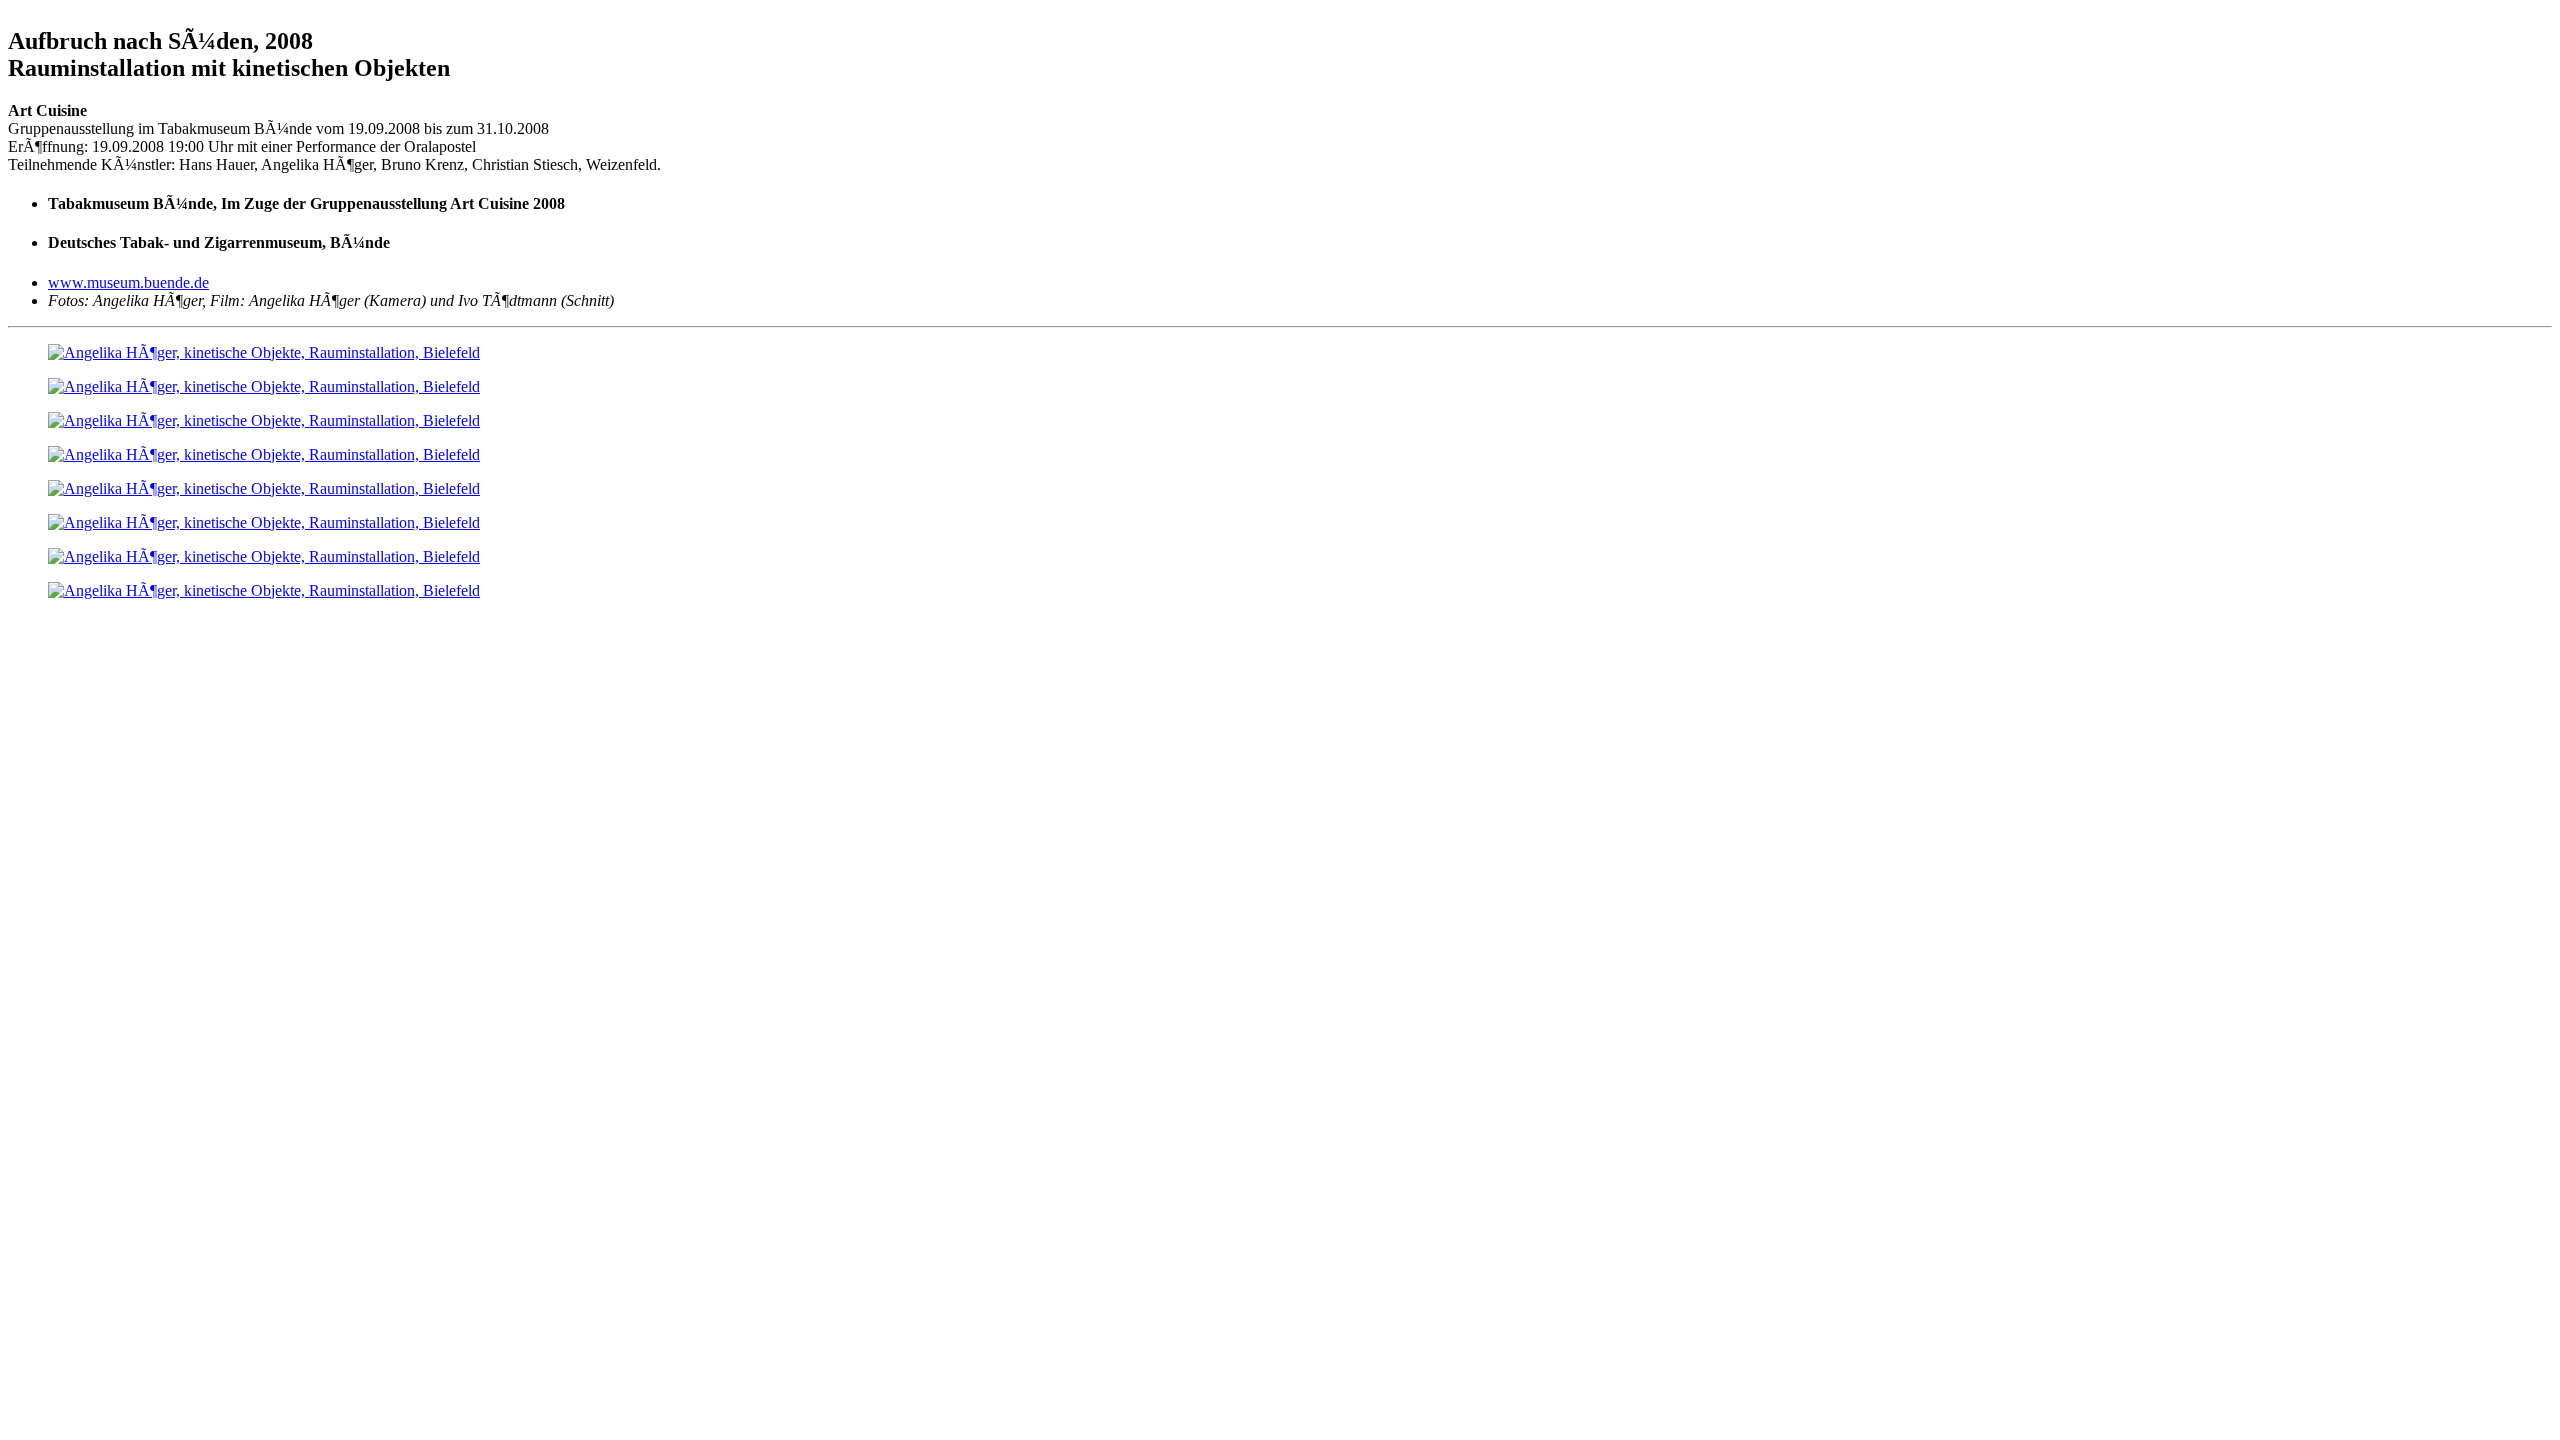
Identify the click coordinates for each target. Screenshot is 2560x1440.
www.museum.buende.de (128, 282)
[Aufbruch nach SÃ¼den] (264, 352)
